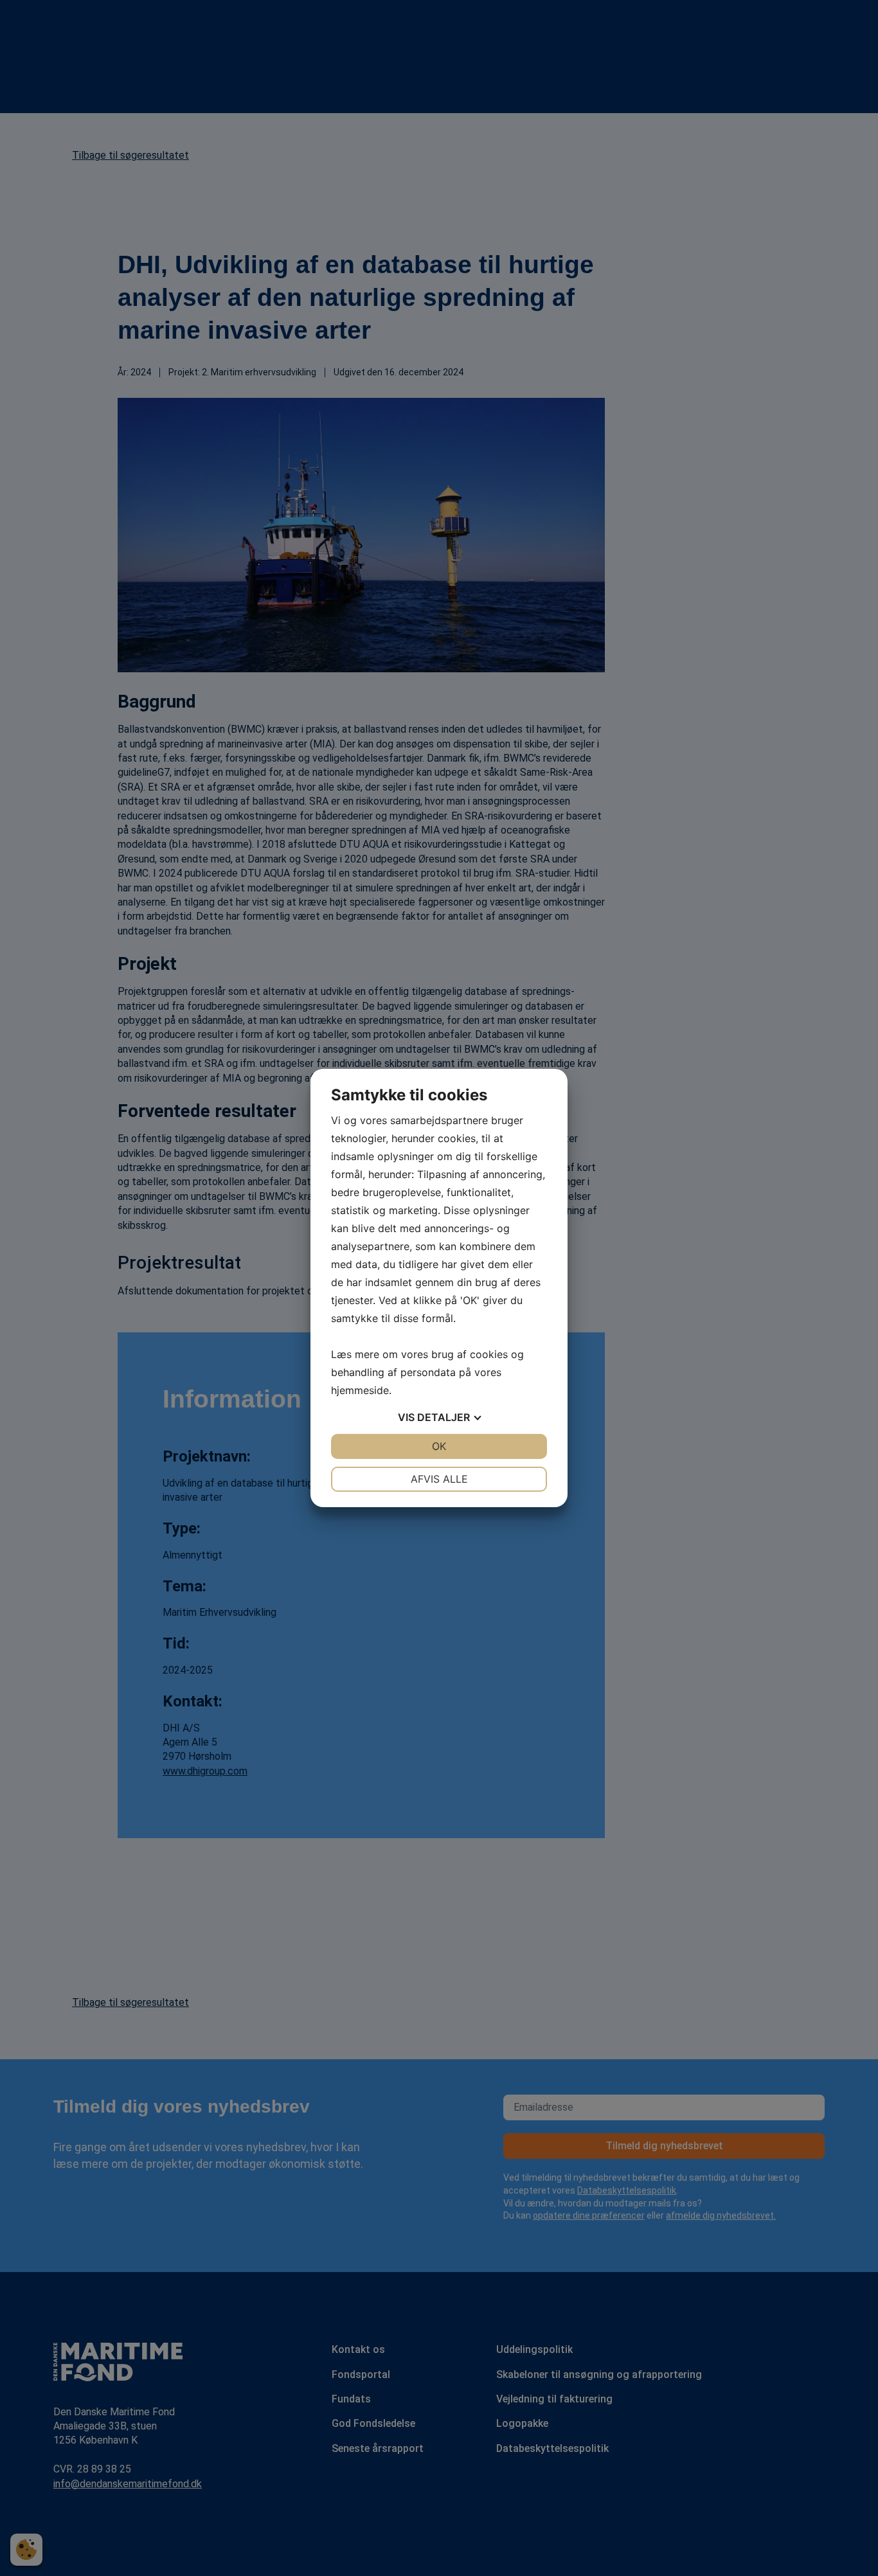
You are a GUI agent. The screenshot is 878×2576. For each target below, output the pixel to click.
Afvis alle (439, 1479)
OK (439, 1446)
